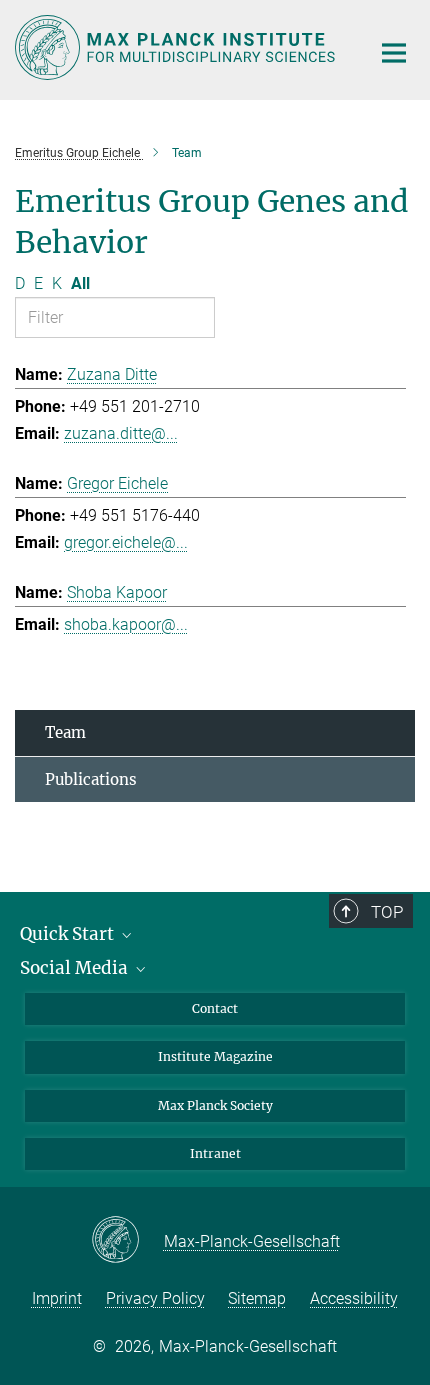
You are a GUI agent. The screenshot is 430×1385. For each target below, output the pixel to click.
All (80, 283)
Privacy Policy (155, 1298)
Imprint (57, 1298)
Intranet (215, 1153)
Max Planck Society (215, 1105)
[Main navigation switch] (394, 53)
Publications (91, 779)
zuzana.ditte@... (121, 433)
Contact (215, 1008)
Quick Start (69, 934)
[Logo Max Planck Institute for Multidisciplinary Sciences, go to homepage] (177, 47)
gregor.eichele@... (126, 542)
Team (65, 732)
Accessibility (354, 1298)
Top (387, 912)
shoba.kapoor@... (126, 624)
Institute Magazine (215, 1056)
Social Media (76, 968)
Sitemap (257, 1298)
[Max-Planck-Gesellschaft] (127, 1241)
